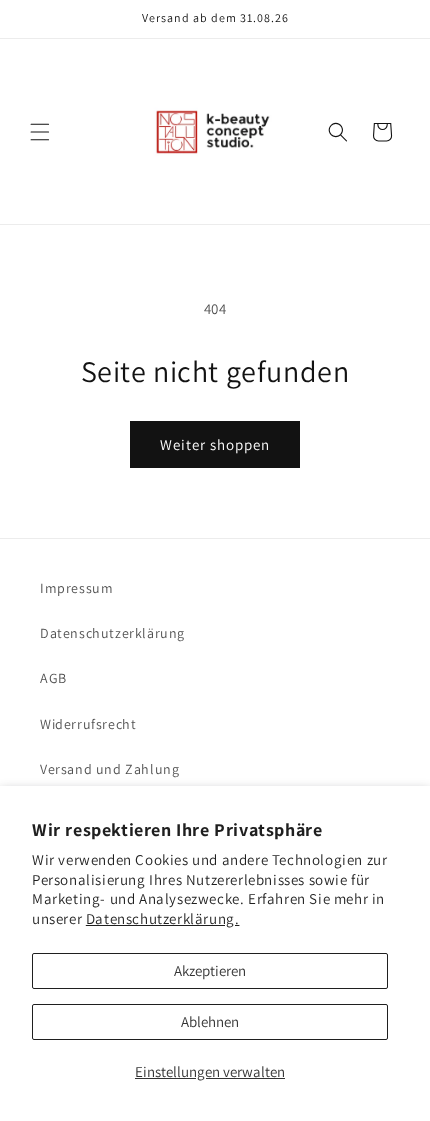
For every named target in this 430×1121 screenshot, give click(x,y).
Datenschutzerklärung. (163, 918)
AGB (53, 678)
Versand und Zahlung (109, 769)
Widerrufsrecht (88, 724)
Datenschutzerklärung (112, 633)
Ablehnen (210, 1021)
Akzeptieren (210, 970)
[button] (40, 132)
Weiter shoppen (215, 444)
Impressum (76, 588)
